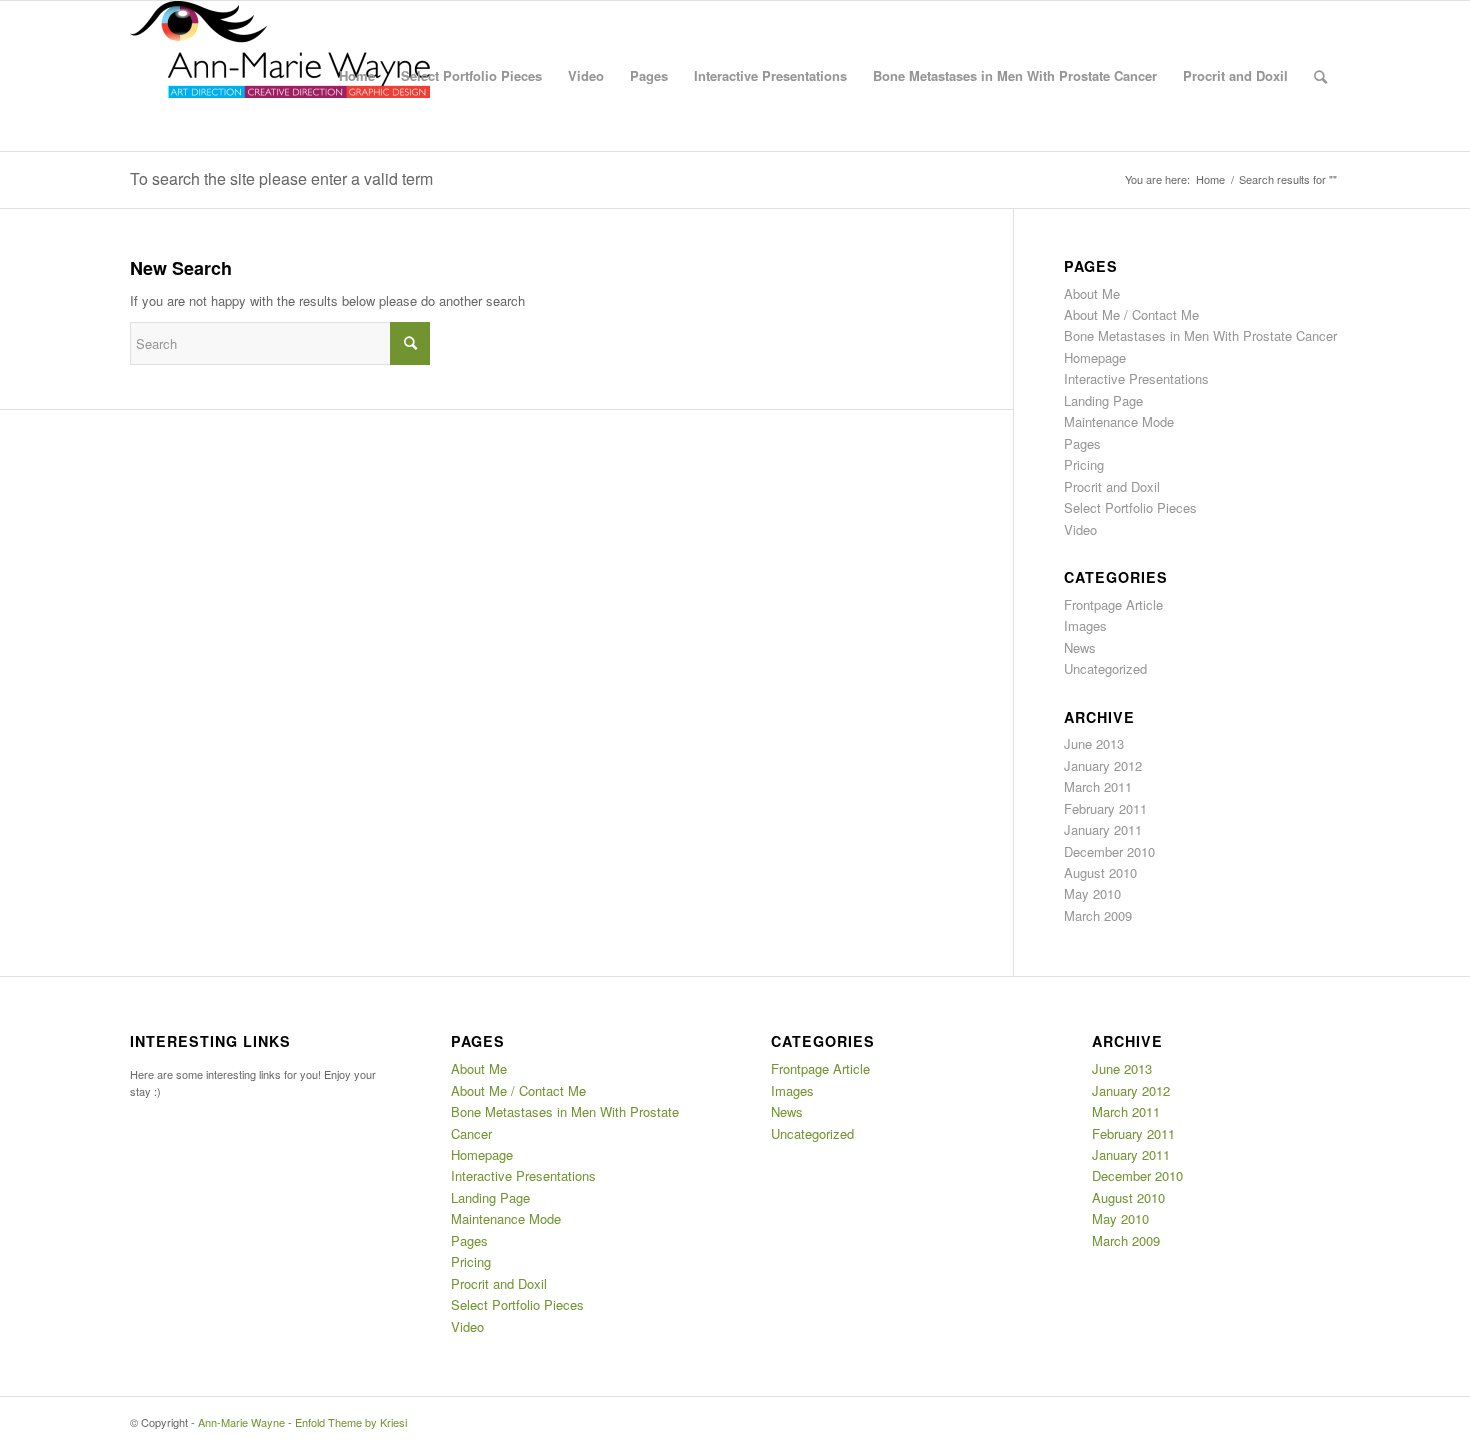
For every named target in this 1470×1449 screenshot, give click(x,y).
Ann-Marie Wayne (241, 1422)
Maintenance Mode (1119, 421)
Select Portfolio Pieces (471, 75)
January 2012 (1103, 765)
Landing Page (1103, 400)
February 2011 (1105, 808)
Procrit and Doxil (1235, 75)
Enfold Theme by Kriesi (351, 1422)
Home (357, 75)
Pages (649, 75)
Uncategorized (1105, 668)
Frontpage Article (1113, 604)
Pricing (1084, 464)
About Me (1092, 293)
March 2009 (1098, 915)
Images (1085, 625)
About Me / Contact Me (1131, 314)
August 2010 (1100, 872)
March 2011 (1098, 786)
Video (586, 75)
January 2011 (1103, 829)
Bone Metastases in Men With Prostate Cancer (1015, 75)
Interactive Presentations (770, 75)
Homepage (1095, 357)
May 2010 (1092, 893)
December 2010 (1109, 851)
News (1080, 647)
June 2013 (1094, 743)
